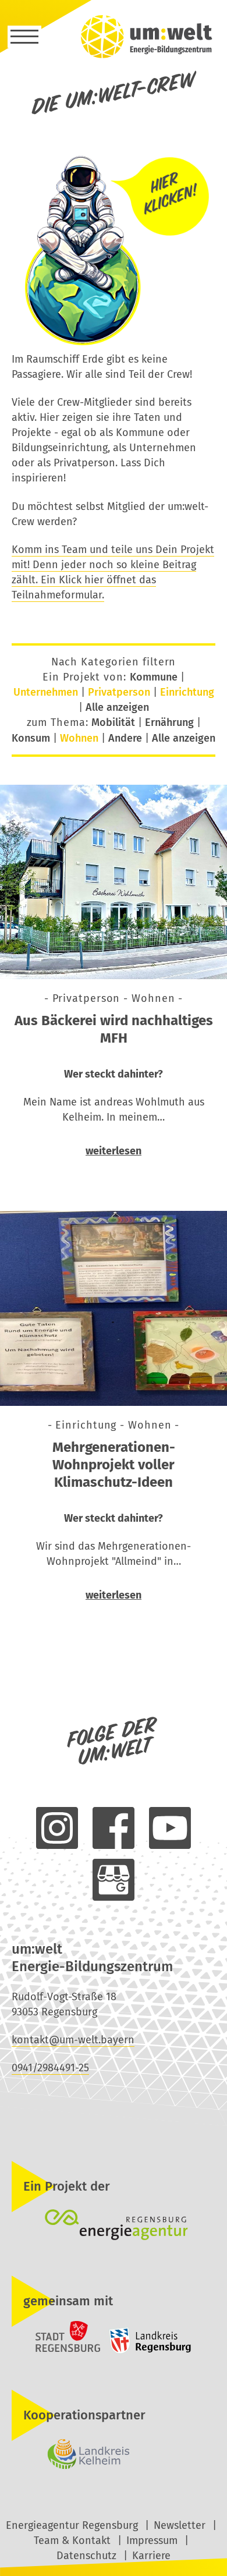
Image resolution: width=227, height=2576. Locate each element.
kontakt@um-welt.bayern (73, 2040)
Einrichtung (187, 692)
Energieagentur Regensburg (72, 2525)
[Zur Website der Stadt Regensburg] (57, 2351)
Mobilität (113, 722)
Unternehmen (46, 692)
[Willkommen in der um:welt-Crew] (114, 344)
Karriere (151, 2556)
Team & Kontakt (72, 2540)
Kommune (154, 677)
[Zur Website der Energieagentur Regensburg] (114, 2226)
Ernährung (169, 722)
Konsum (31, 738)
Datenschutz (86, 2556)
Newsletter (180, 2525)
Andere (125, 738)
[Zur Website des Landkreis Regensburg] (147, 2351)
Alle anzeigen (117, 707)
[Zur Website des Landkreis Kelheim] (114, 2454)
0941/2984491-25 (50, 2068)
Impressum (152, 2540)
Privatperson (119, 692)
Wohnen (79, 738)
